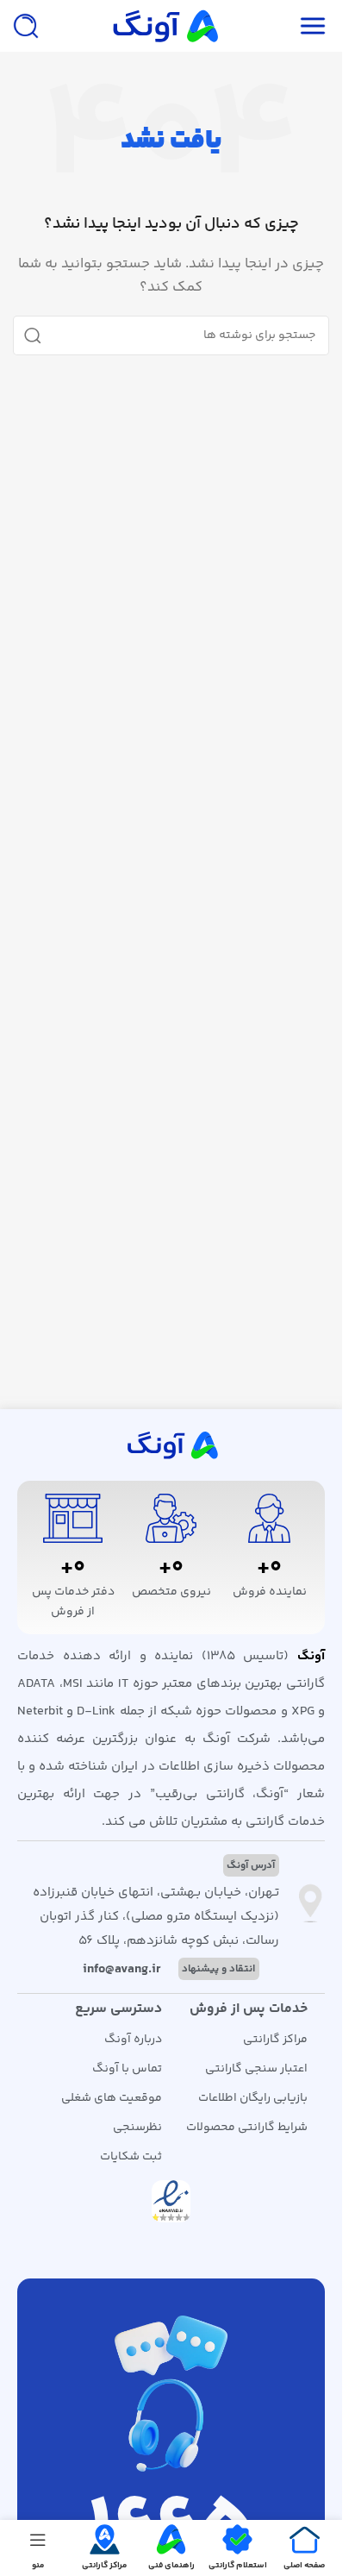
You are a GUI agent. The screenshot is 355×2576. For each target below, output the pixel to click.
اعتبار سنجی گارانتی (256, 2069)
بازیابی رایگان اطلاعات (253, 2098)
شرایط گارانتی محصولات (247, 2128)
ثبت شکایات (131, 2157)
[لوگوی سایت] (164, 25)
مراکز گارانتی (275, 2040)
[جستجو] (26, 26)
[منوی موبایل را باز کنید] (313, 26)
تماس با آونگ (127, 2069)
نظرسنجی (137, 2128)
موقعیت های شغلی (112, 2098)
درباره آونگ (133, 2040)
